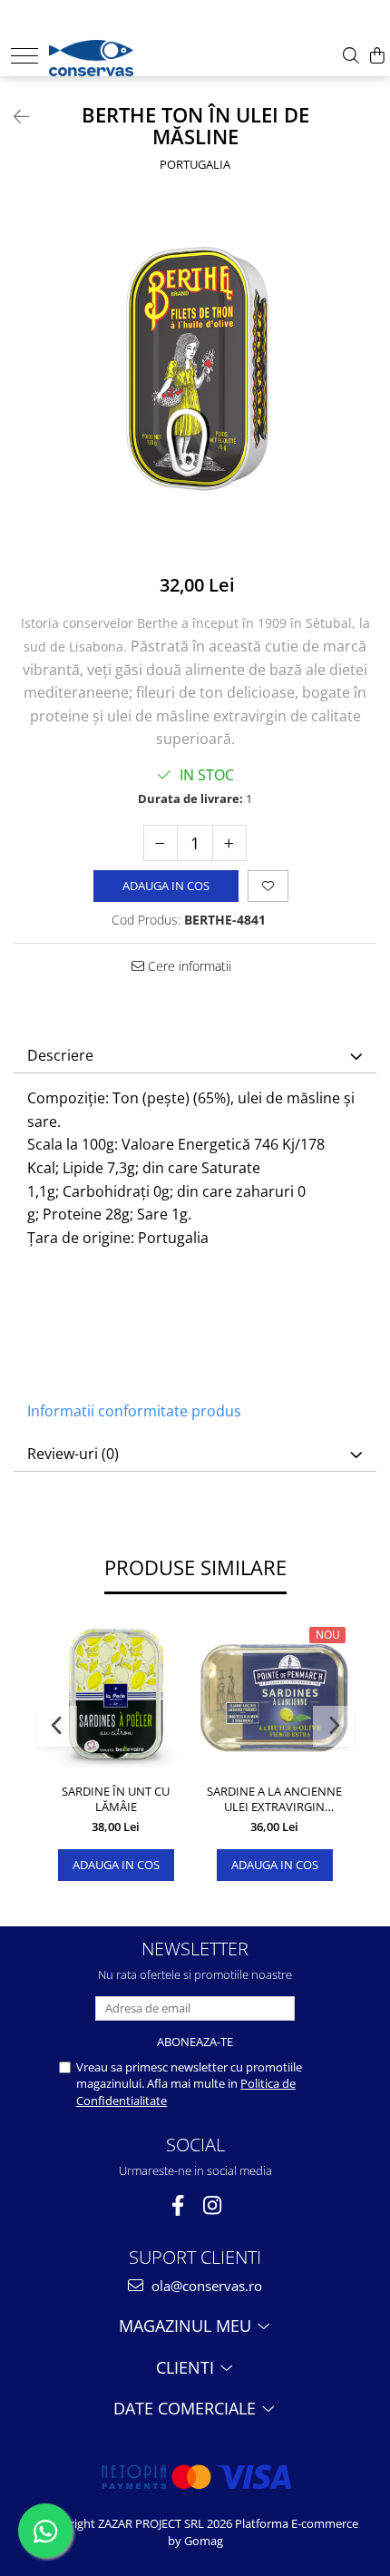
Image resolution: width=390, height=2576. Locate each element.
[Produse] (24, 56)
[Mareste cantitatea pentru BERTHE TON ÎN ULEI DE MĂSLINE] (229, 843)
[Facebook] (178, 2205)
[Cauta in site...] (351, 56)
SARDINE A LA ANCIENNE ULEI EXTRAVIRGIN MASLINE (274, 1799)
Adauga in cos (166, 886)
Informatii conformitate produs (134, 1411)
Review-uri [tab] (73, 1454)
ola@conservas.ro (205, 2286)
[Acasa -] (106, 54)
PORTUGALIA (195, 164)
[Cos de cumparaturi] (377, 56)
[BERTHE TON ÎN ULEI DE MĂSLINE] (195, 377)
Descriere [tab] (60, 1055)
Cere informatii (188, 966)
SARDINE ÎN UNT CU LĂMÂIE (116, 1799)
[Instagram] (213, 2205)
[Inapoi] (14, 117)
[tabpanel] (195, 377)
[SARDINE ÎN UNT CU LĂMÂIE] (116, 1698)
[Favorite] (268, 886)
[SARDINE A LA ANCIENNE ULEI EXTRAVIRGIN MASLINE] (274, 1698)
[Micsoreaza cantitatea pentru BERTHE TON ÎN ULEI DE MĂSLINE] (161, 843)
